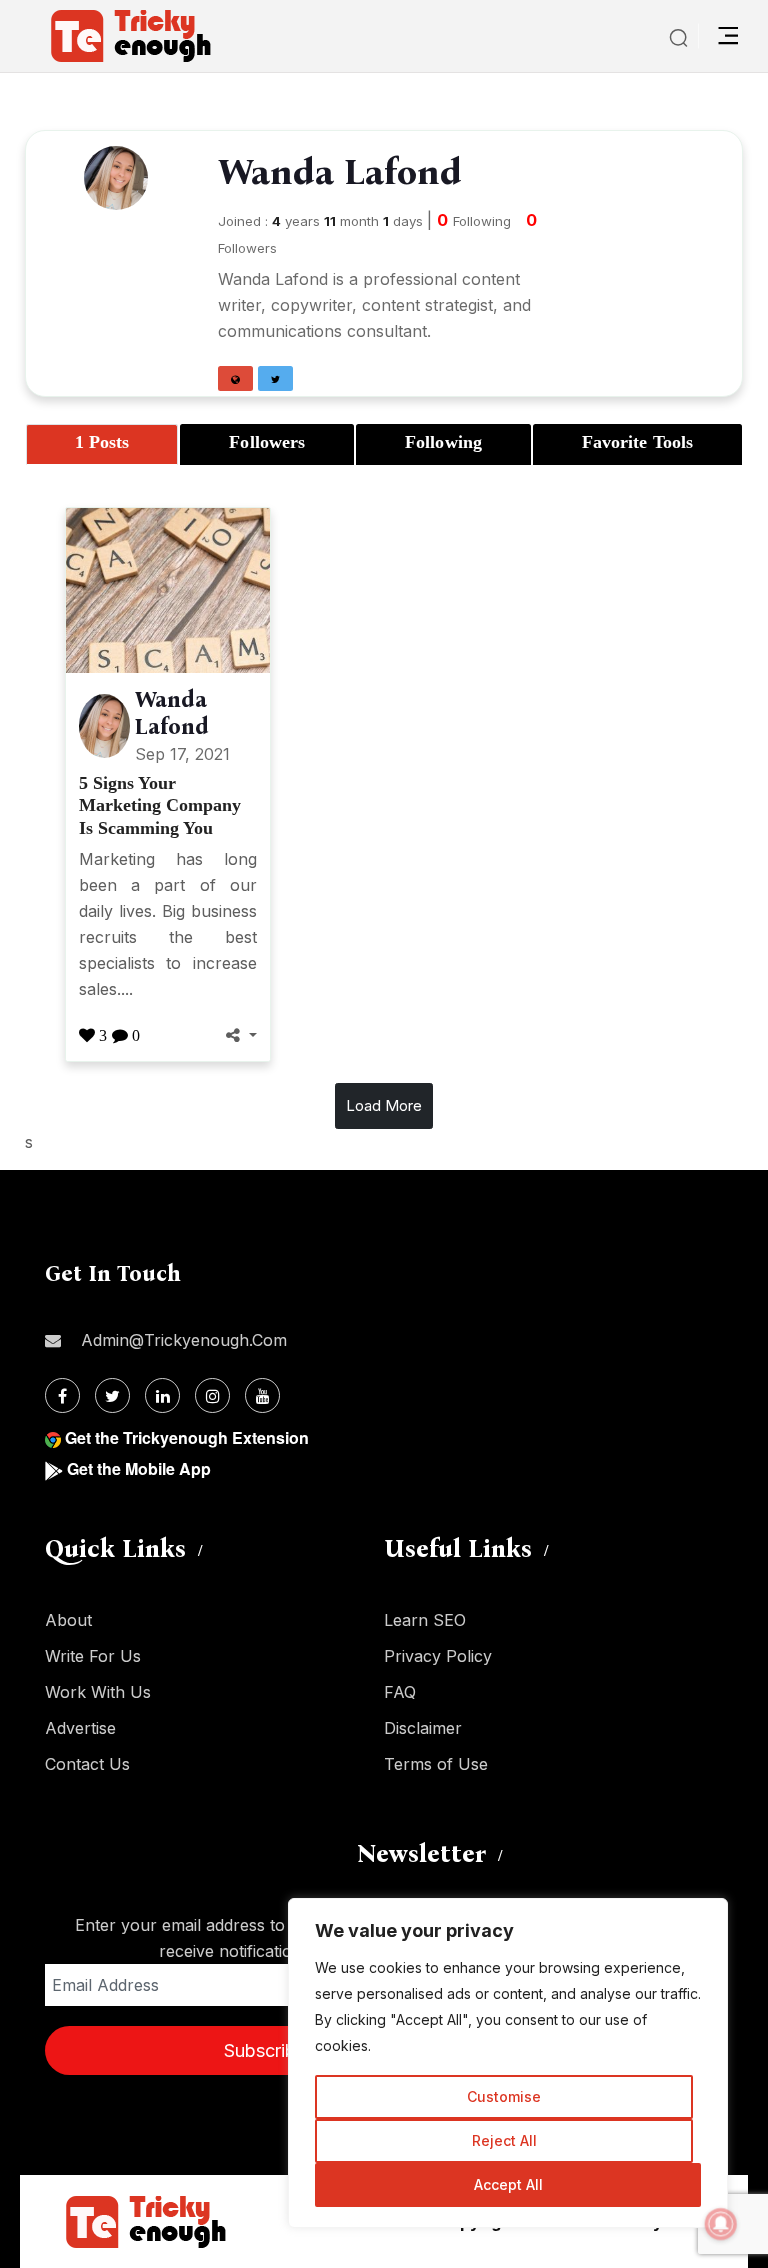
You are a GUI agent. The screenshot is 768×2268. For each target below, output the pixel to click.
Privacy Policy (438, 1656)
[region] (508, 2063)
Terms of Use (436, 1764)
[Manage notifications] (721, 2224)
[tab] (102, 444)
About (68, 1620)
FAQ (400, 1692)
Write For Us (93, 1656)
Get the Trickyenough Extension (187, 1437)
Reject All (504, 2140)
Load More (384, 1105)
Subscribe (265, 2050)
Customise (504, 2096)
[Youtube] (262, 1395)
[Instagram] (212, 1395)
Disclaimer (423, 1728)
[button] (235, 378)
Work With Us (98, 1692)
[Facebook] (62, 1395)
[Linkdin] (162, 1395)
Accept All (508, 2184)
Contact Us (87, 1764)
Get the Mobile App (139, 1468)
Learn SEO (425, 1620)
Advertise (80, 1728)
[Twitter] (112, 1395)
